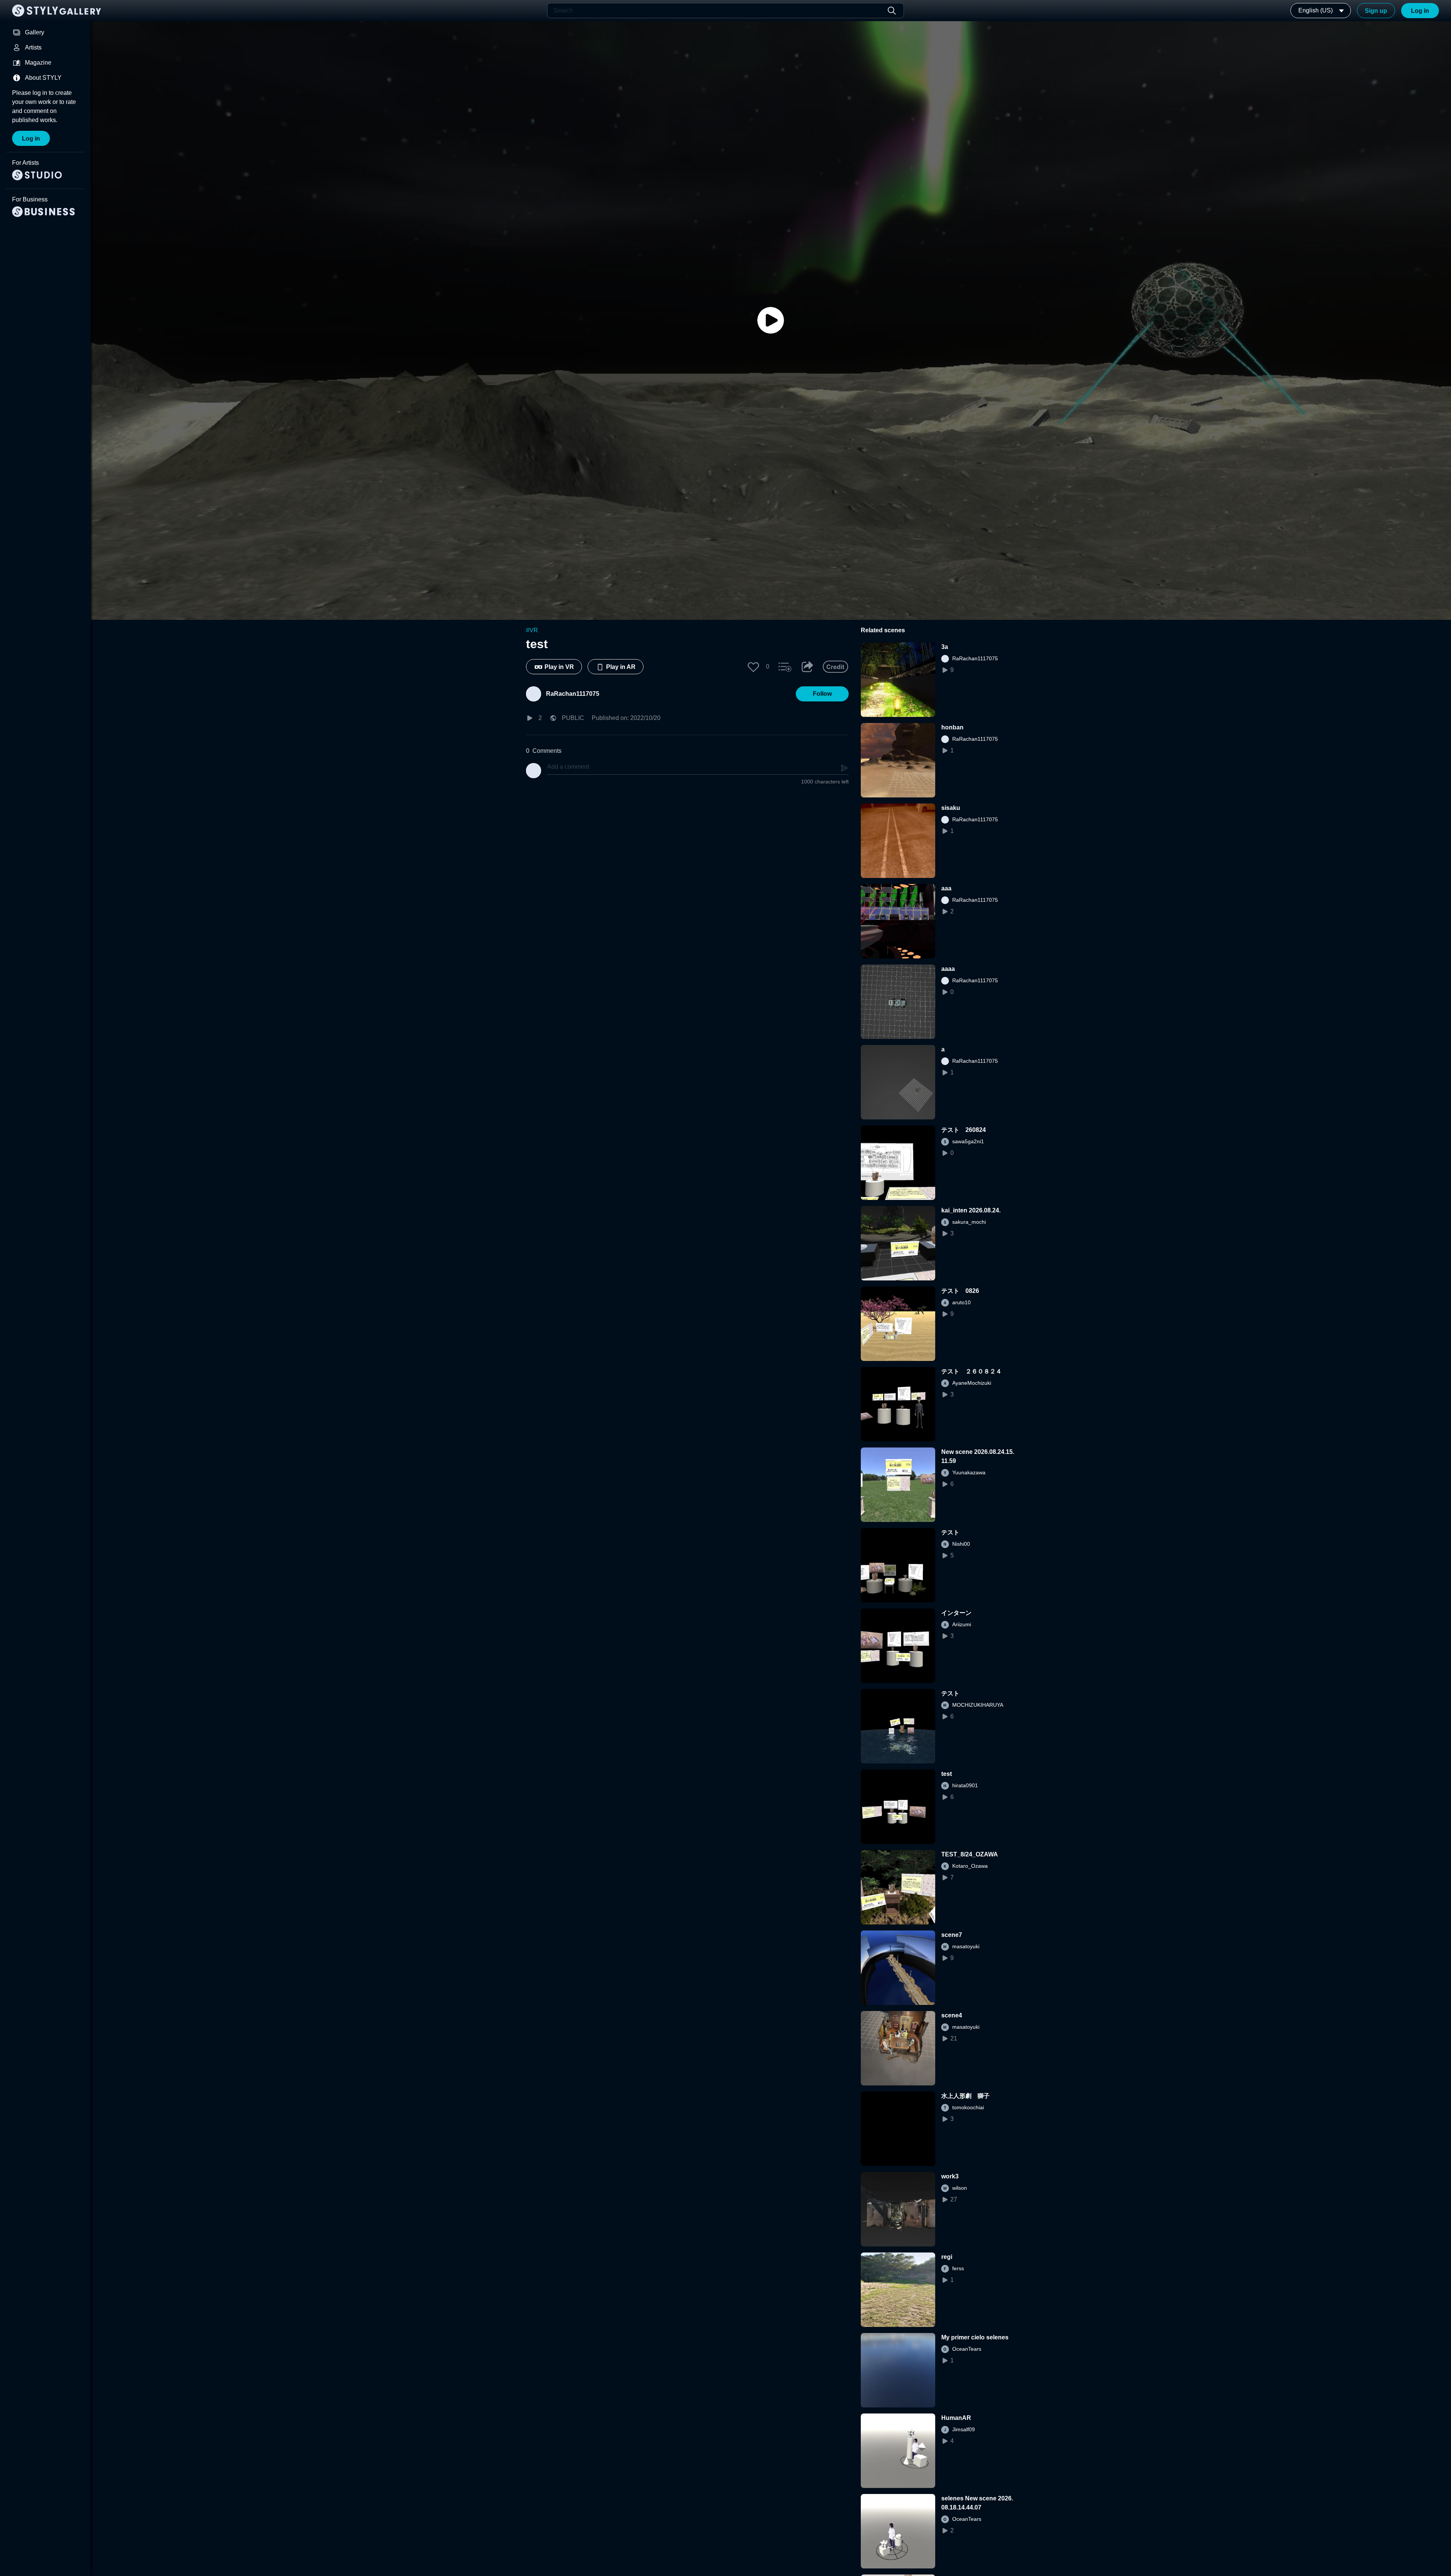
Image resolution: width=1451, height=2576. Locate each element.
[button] (753, 667)
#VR (532, 630)
